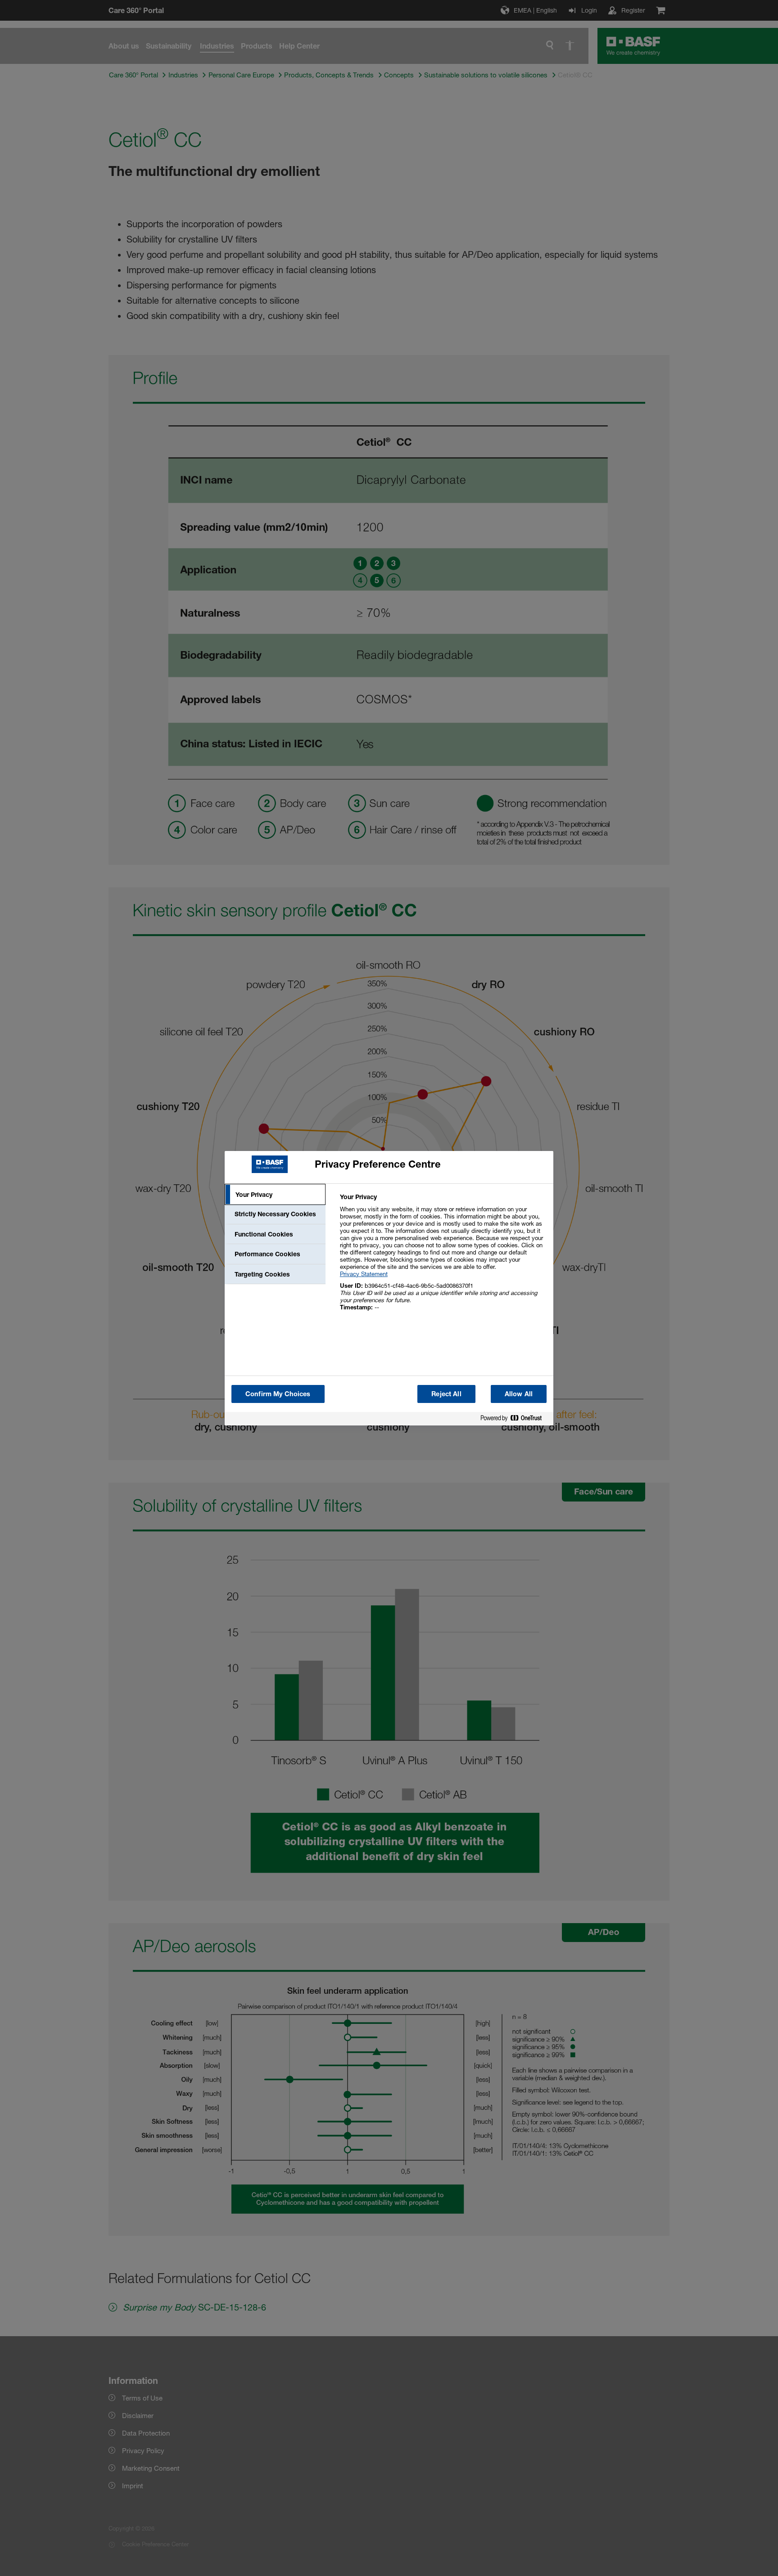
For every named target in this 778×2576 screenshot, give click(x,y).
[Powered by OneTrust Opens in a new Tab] (515, 1420)
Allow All (519, 1394)
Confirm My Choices (278, 1394)
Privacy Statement (364, 1274)
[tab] (275, 1195)
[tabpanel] (443, 1257)
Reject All (446, 1394)
